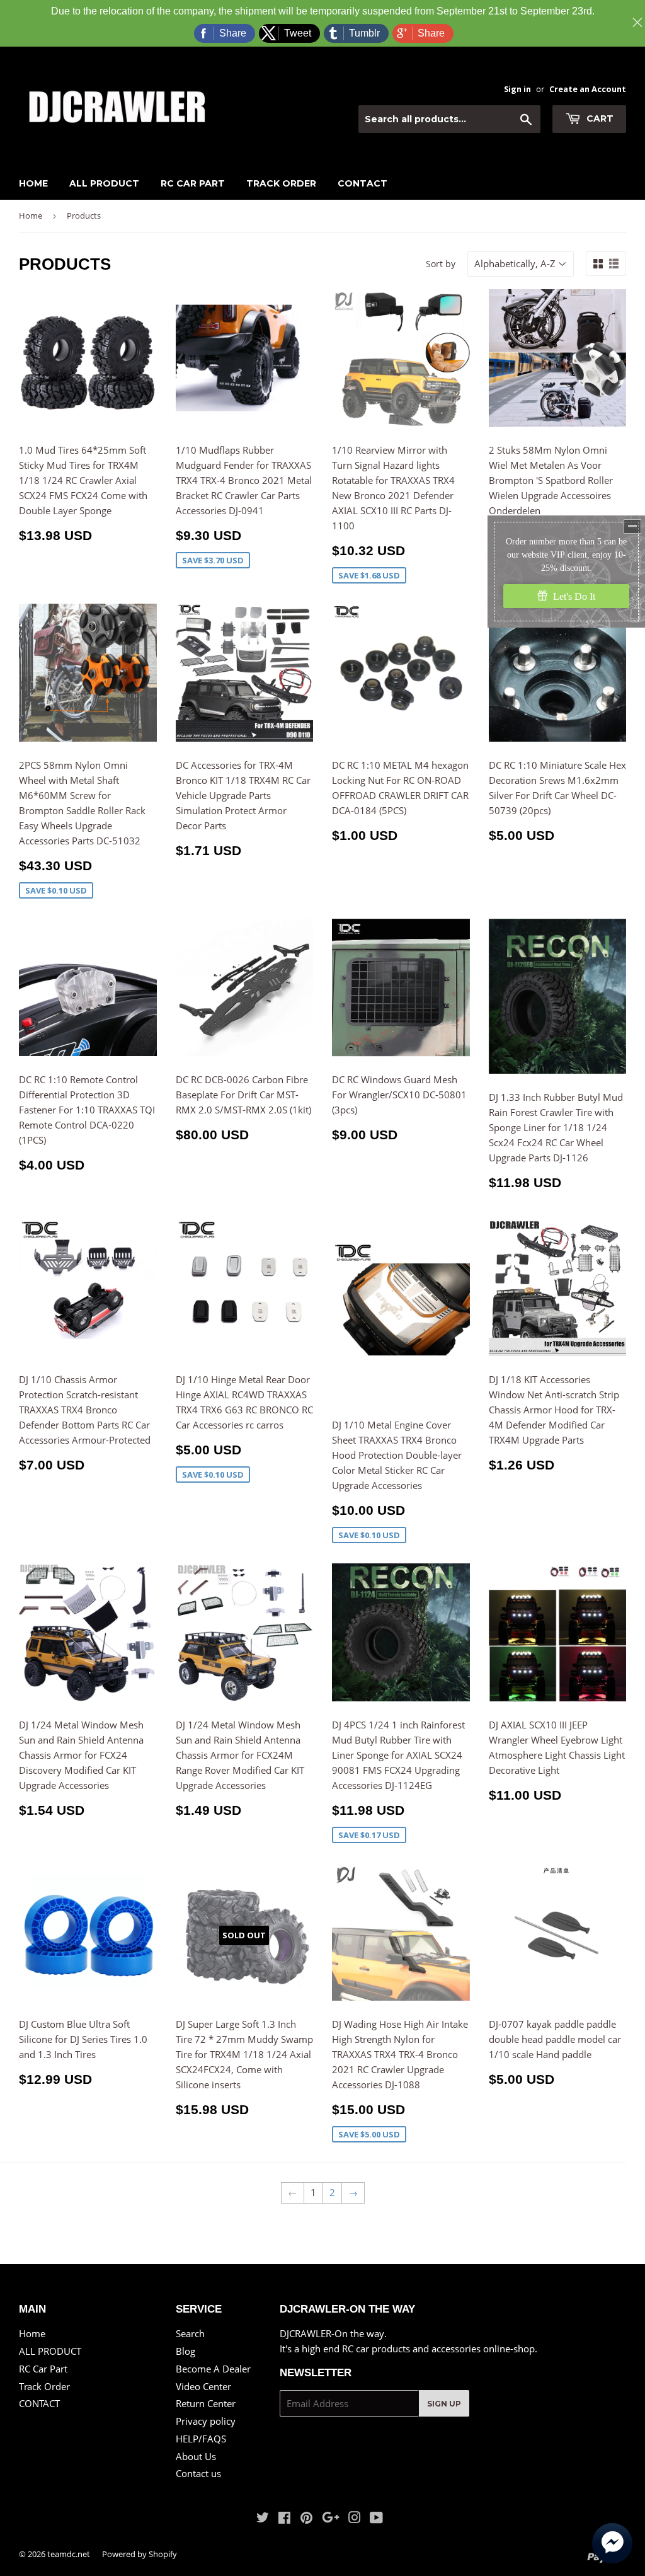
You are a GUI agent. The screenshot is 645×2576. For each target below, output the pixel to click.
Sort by (441, 264)
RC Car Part (193, 183)
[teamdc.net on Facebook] (284, 2519)
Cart (599, 118)
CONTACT (362, 183)
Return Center (206, 2403)
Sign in (517, 89)
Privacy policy (206, 2421)
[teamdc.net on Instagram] (355, 2519)
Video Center (203, 2386)
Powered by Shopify (140, 2554)
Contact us (198, 2473)
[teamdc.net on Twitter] (263, 2519)
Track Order (281, 183)
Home (33, 183)
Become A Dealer (213, 2369)
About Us (196, 2456)
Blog (186, 2351)
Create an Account (588, 89)
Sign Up (444, 2404)
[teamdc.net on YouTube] (376, 2519)
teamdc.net (69, 2554)
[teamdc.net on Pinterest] (306, 2519)
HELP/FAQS (201, 2439)
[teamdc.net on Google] (331, 2519)
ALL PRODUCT (104, 183)
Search (190, 2333)
